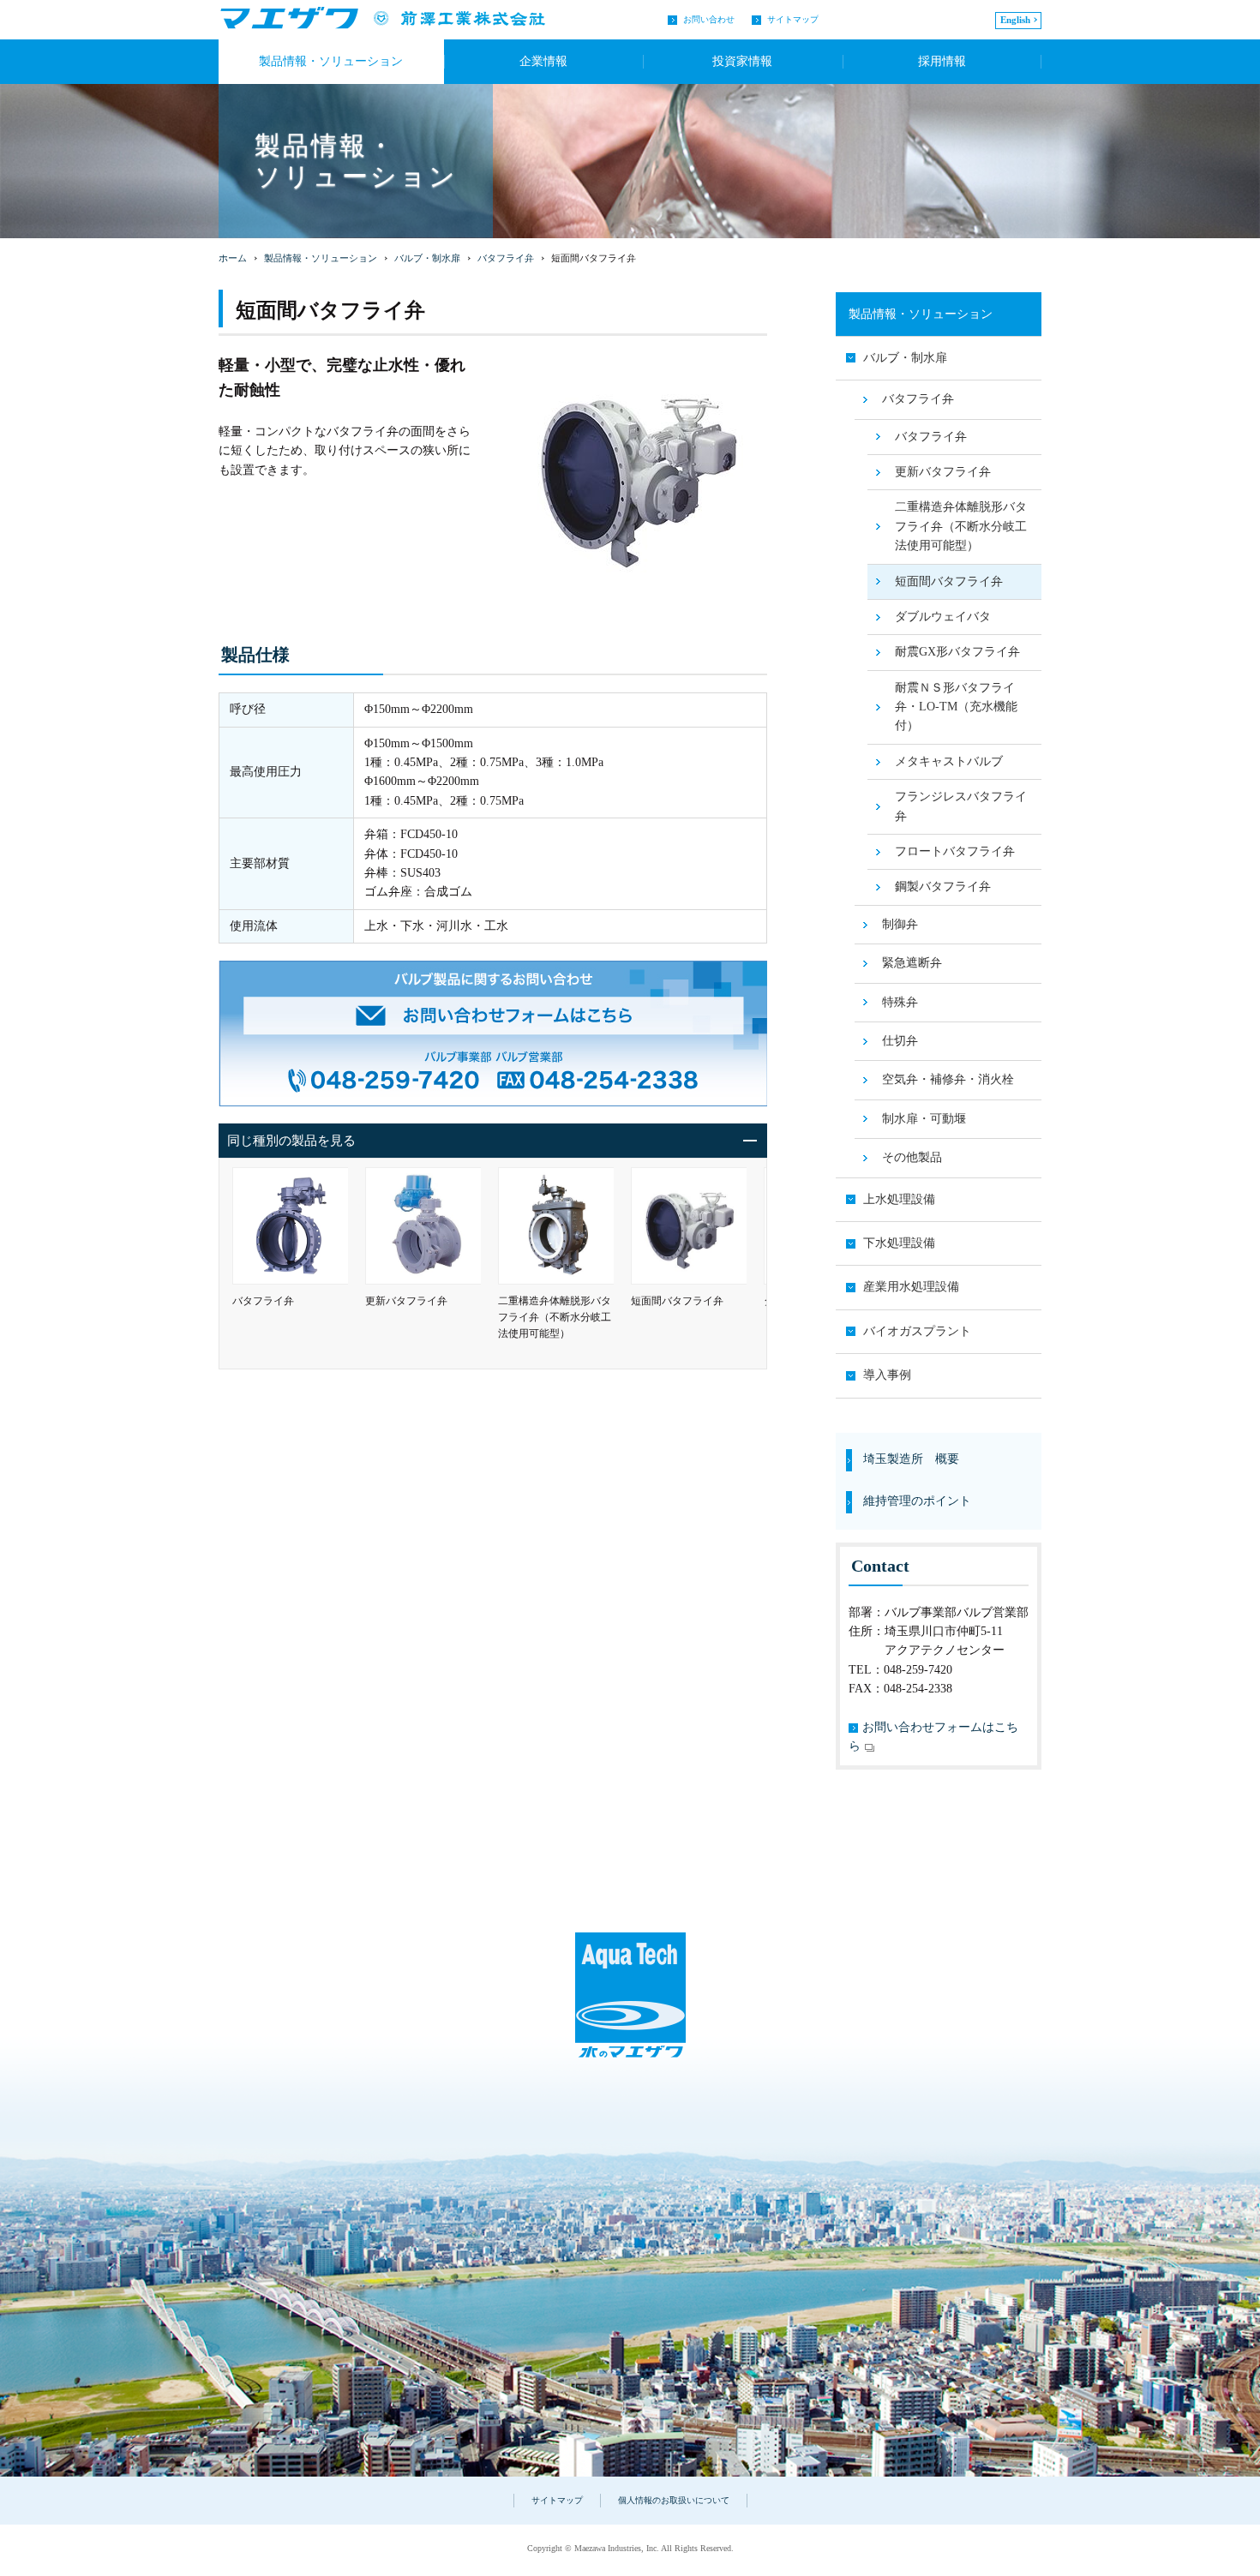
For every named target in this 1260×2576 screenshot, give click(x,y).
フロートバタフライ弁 (955, 851)
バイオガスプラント (917, 1331)
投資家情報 (742, 61)
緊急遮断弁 (912, 963)
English (1015, 20)
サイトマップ (793, 19)
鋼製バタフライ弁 (943, 887)
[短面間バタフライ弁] (689, 1226)
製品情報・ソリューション (321, 258)
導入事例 (887, 1375)
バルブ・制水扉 (427, 258)
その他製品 (912, 1157)
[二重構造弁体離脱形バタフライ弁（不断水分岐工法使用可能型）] (556, 1226)
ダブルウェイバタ (943, 617)
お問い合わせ (709, 19)
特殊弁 (900, 1002)
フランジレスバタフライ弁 (961, 806)
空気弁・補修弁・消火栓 (948, 1079)
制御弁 (900, 924)
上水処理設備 (899, 1199)
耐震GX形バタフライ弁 (957, 652)
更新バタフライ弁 (943, 472)
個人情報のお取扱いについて (674, 2500)
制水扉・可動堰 (924, 1119)
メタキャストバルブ (949, 761)
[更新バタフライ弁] (423, 1226)
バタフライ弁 (506, 258)
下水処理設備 (899, 1243)
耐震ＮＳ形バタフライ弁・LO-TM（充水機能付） (956, 707)
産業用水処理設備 (911, 1287)
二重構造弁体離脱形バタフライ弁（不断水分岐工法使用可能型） (961, 526)
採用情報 (942, 61)
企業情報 (543, 61)
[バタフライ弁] (290, 1226)
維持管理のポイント (917, 1501)
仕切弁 (900, 1041)
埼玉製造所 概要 (911, 1459)
